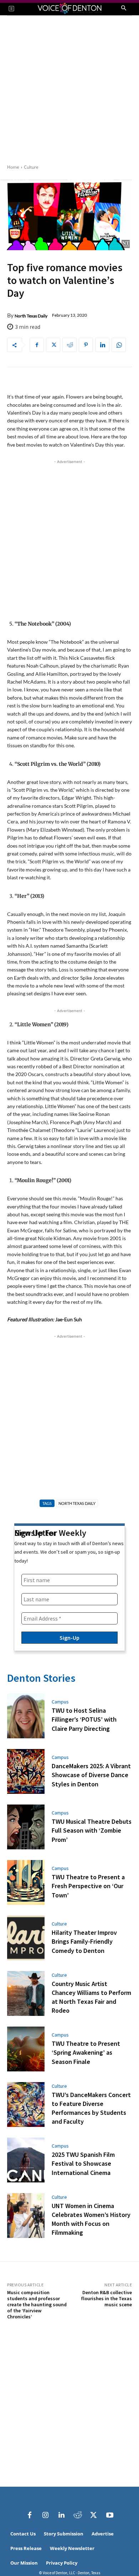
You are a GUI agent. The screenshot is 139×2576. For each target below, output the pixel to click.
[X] (53, 345)
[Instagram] (46, 2515)
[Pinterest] (86, 345)
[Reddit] (78, 2515)
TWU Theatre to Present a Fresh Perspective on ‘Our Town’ (88, 1886)
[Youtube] (110, 2515)
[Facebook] (37, 345)
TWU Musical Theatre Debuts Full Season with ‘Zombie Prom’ (92, 1830)
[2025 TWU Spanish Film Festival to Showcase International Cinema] (26, 2160)
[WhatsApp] (119, 345)
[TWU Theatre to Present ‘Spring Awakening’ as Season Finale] (26, 2049)
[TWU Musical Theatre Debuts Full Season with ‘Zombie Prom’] (26, 1827)
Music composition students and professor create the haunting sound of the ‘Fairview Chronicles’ (37, 2304)
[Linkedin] (102, 345)
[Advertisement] (69, 89)
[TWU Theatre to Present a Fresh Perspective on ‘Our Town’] (26, 1882)
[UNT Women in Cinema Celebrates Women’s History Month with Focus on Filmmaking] (26, 2216)
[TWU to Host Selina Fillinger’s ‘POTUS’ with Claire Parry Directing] (26, 1716)
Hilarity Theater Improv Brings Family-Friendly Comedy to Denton (84, 1941)
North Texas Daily (31, 316)
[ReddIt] (69, 345)
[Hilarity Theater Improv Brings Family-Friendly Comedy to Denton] (26, 1938)
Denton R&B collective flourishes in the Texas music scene (106, 2298)
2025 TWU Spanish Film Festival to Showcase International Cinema (83, 2163)
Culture (31, 167)
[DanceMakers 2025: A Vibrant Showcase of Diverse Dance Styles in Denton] (26, 1771)
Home (13, 167)
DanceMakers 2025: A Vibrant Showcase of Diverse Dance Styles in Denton (91, 1775)
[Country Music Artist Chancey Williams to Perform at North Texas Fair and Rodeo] (26, 1993)
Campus (60, 1702)
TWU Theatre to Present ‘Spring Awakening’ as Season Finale (86, 2052)
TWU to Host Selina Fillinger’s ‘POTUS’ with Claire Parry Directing (84, 1719)
